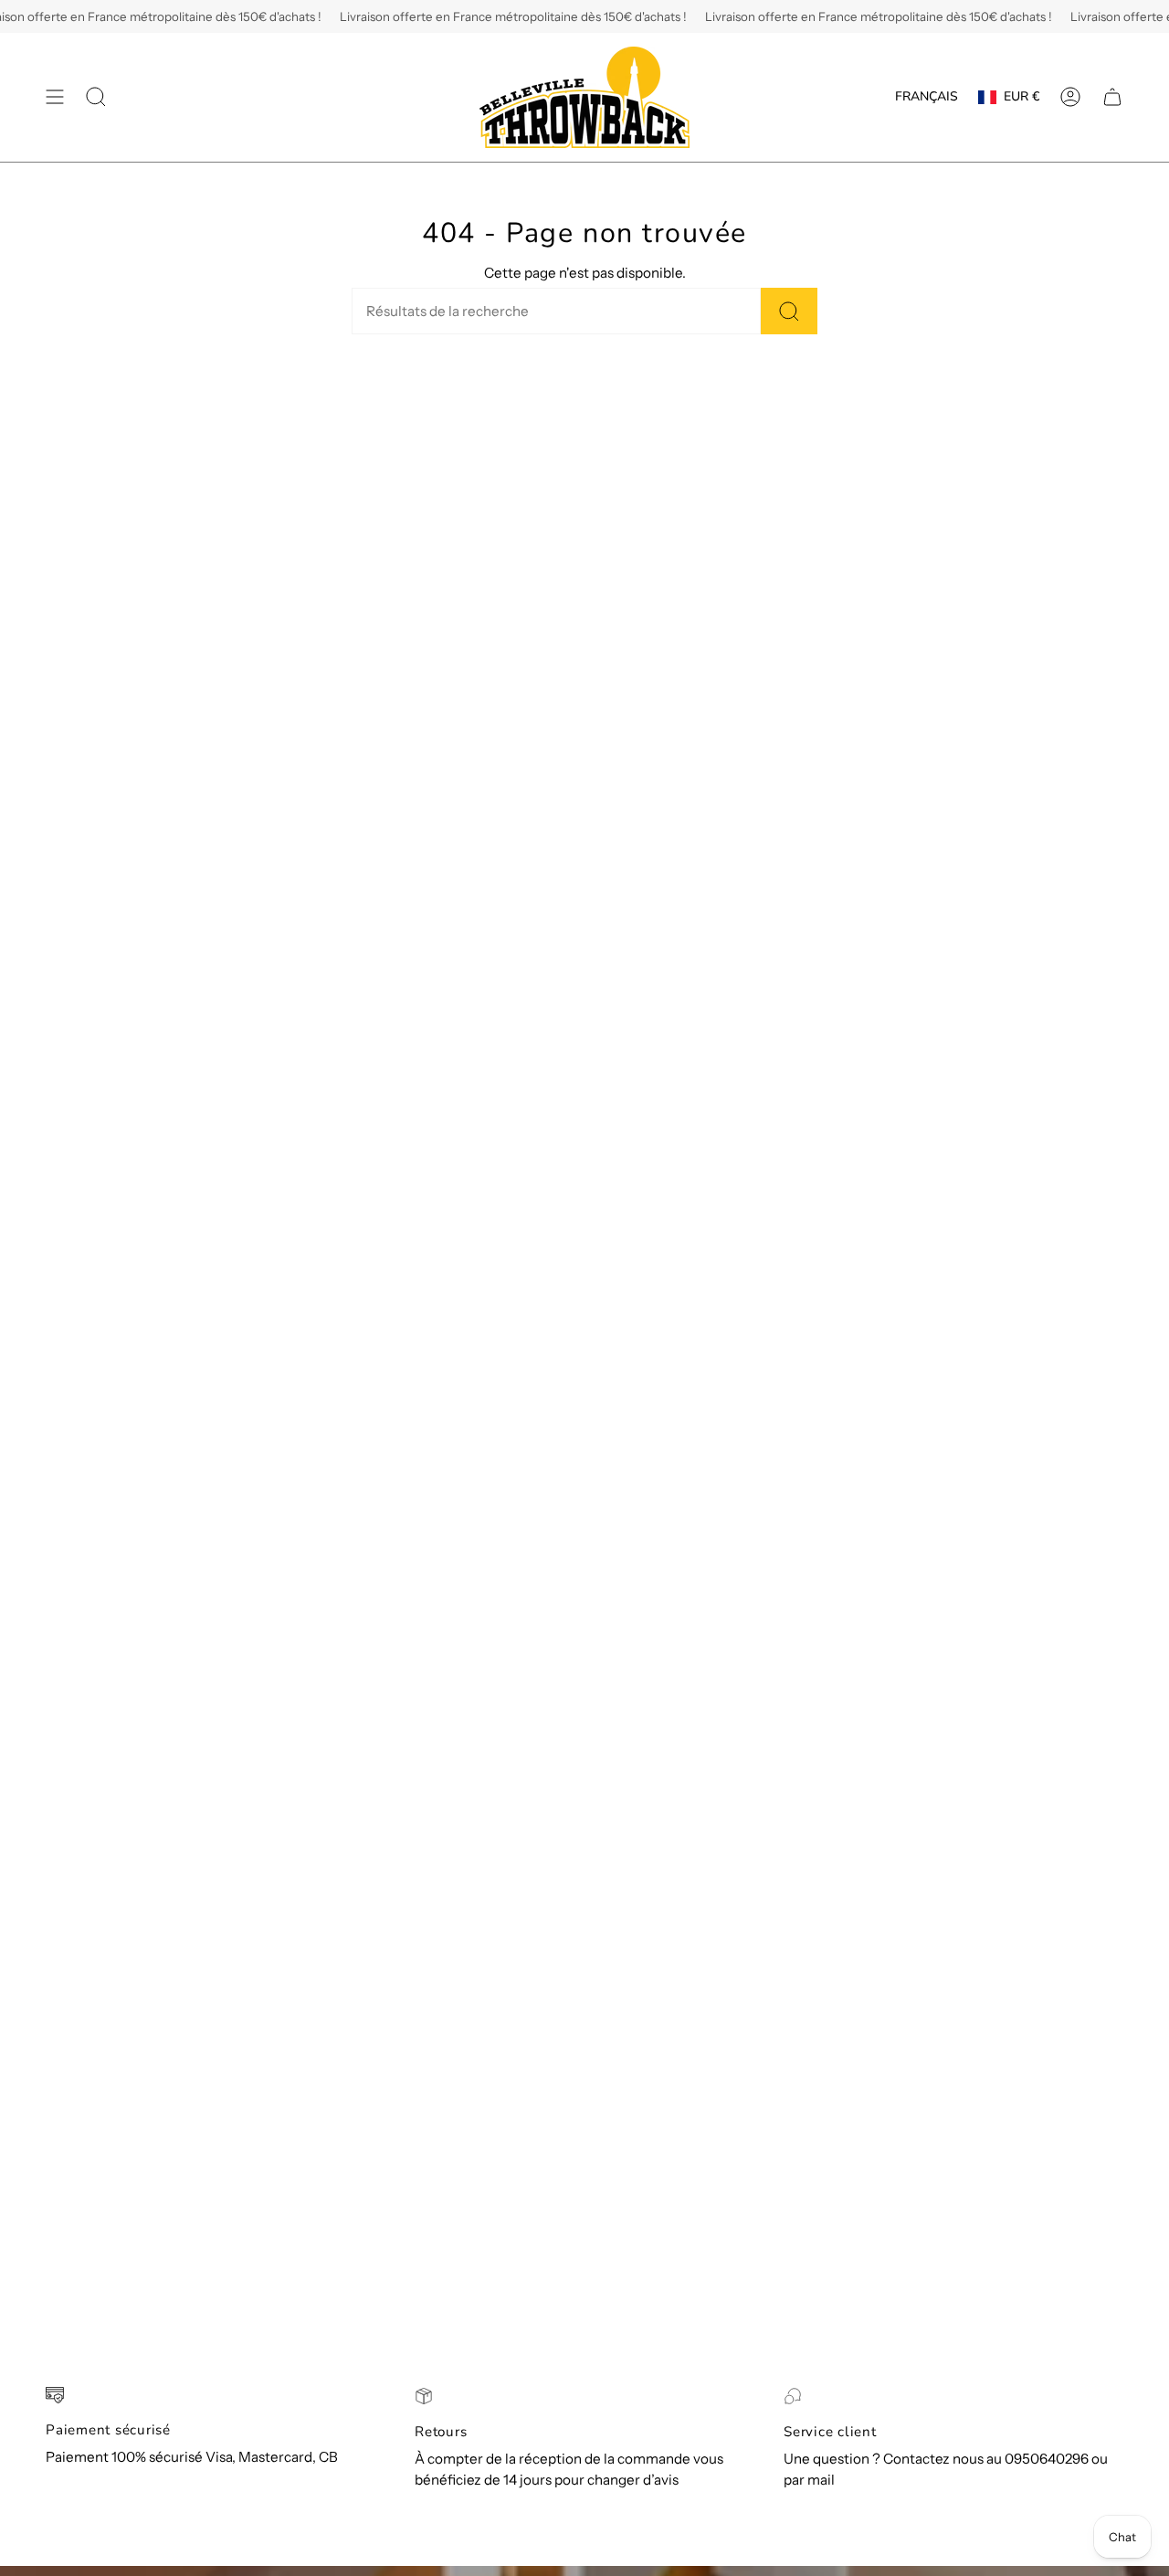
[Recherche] (789, 311)
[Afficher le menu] (55, 97)
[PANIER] (1112, 97)
